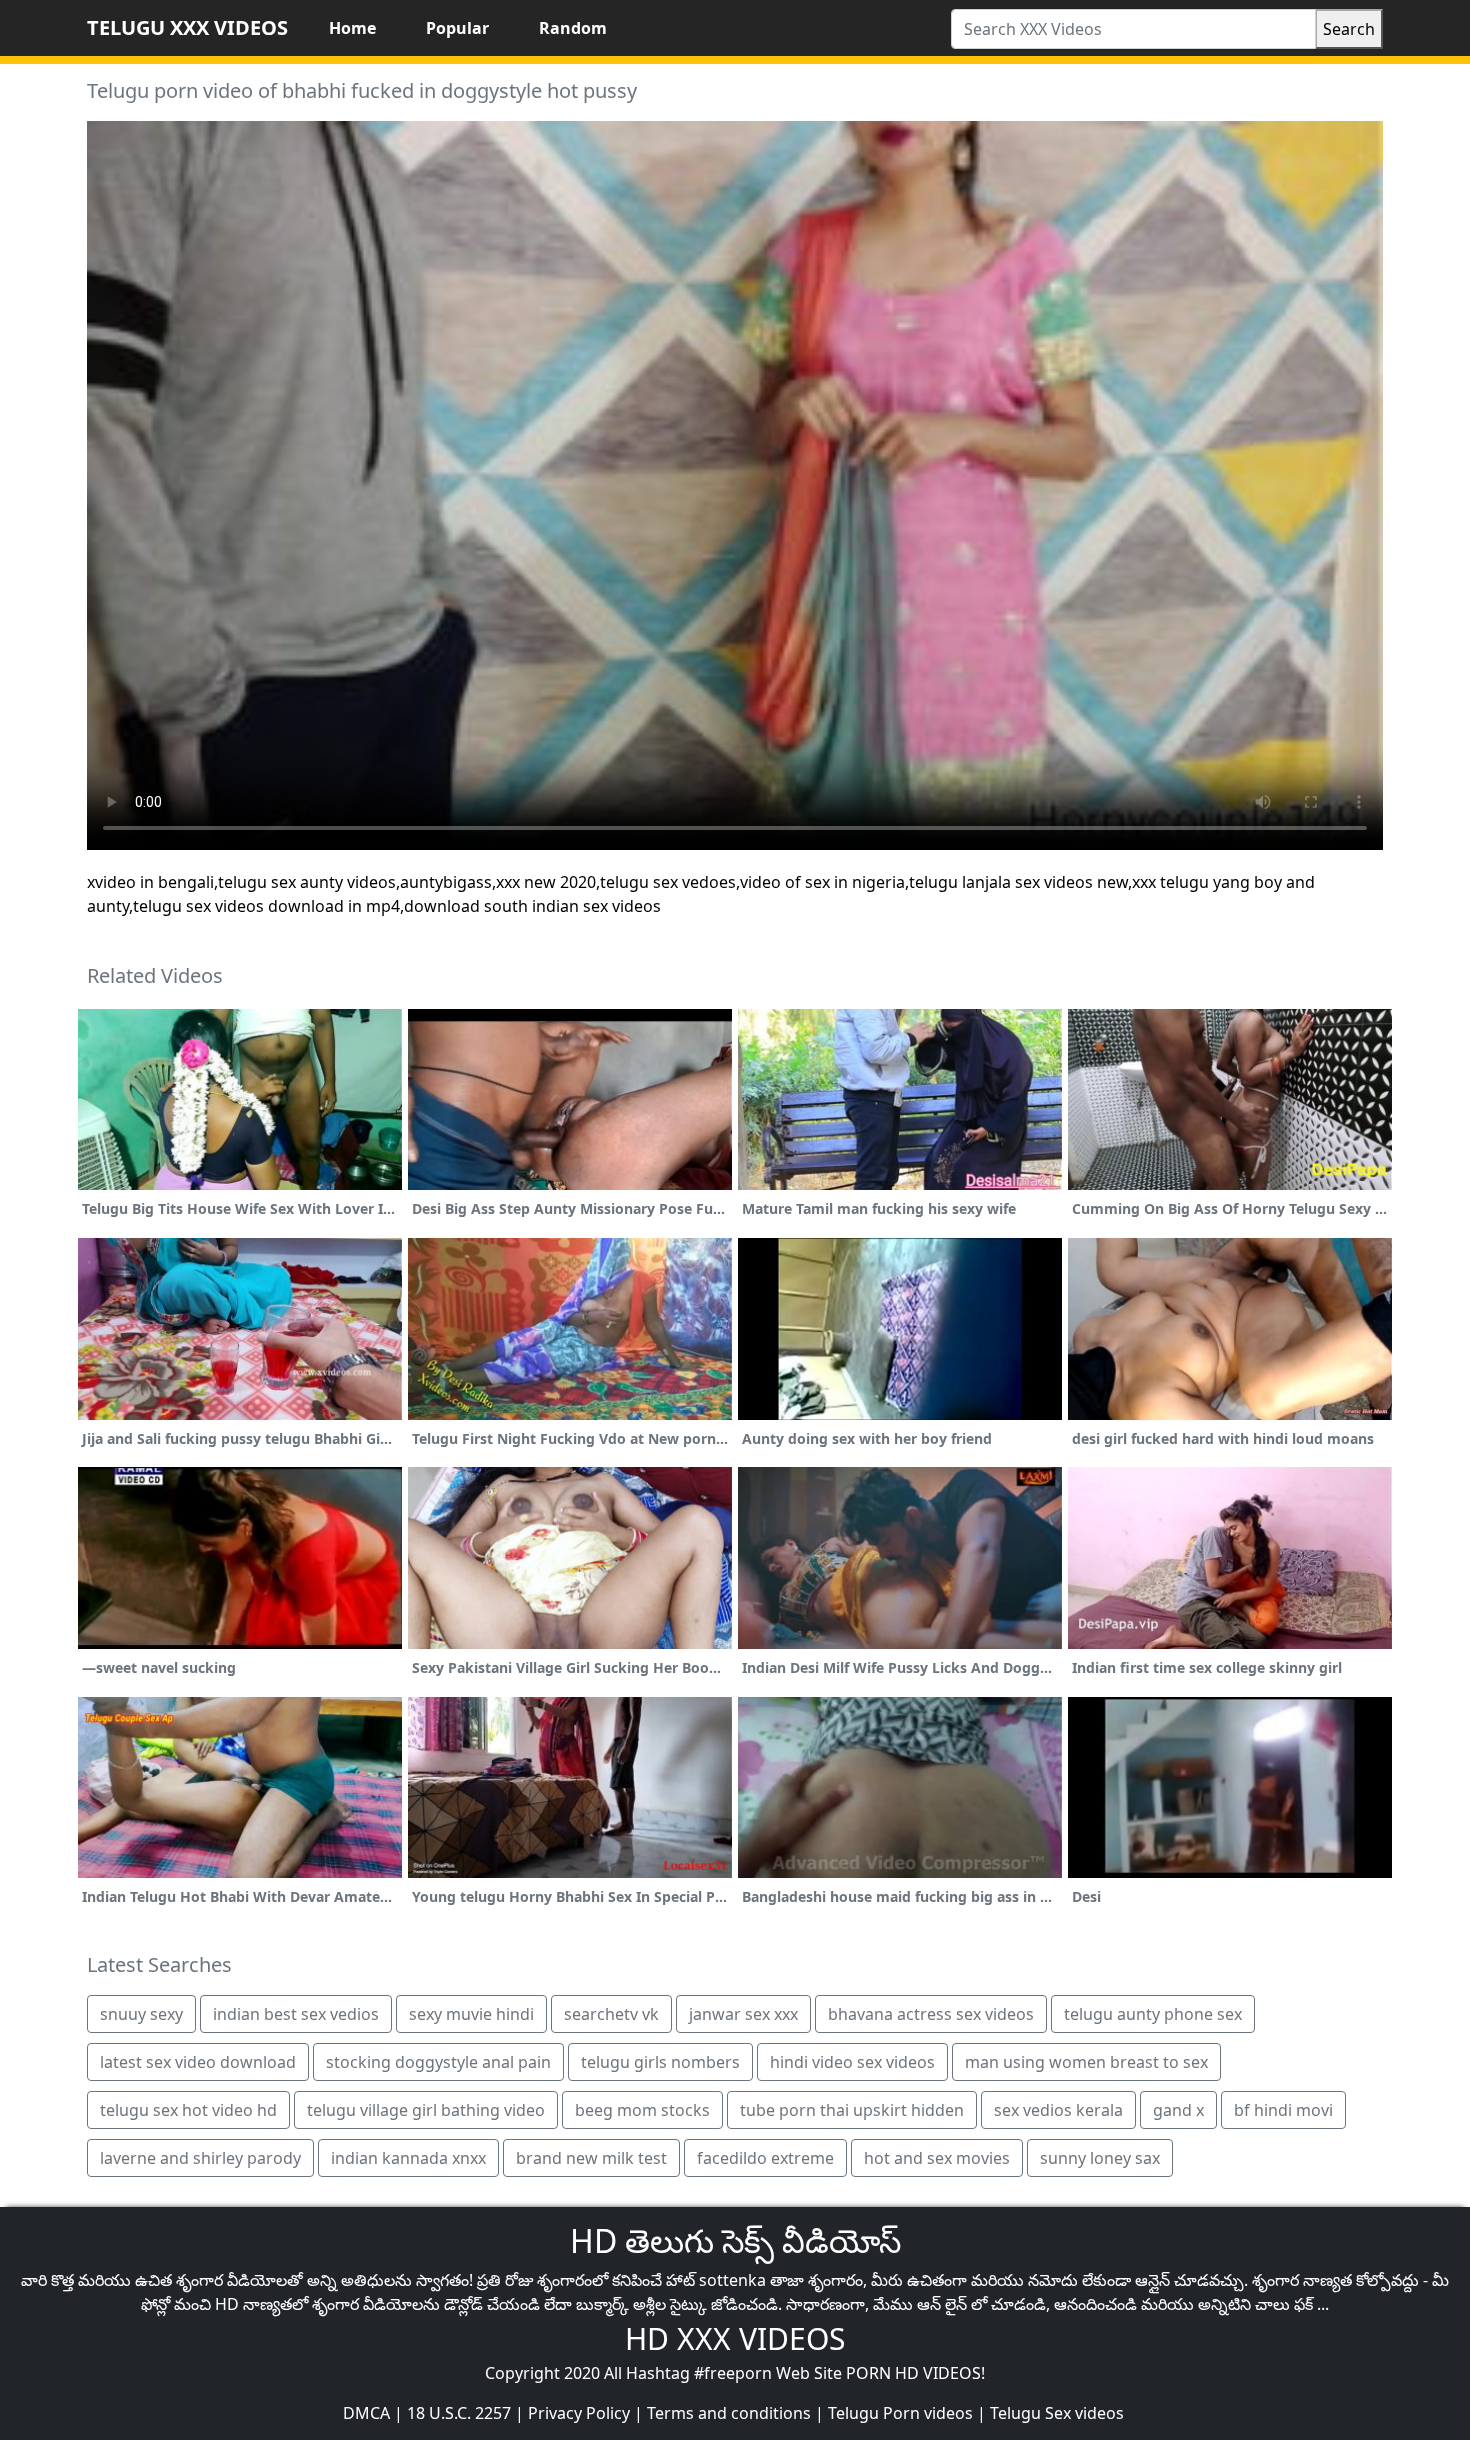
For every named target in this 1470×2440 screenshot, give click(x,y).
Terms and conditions (729, 2413)
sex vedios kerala (1058, 2110)
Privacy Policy (579, 2413)
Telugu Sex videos (1057, 2413)
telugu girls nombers (660, 2062)
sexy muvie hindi (471, 2014)
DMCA (366, 2413)
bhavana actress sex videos (931, 2014)
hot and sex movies (937, 2158)
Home (352, 28)
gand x (1178, 2110)
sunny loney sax (1100, 2158)
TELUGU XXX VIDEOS (187, 27)
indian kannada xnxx (408, 2158)
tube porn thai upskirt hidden (852, 2110)
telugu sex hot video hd (188, 2110)
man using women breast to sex (1086, 2062)
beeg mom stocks (642, 2110)
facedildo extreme (765, 2158)
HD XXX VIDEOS (735, 2338)
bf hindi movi (1283, 2110)
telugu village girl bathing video (426, 2110)
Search (1349, 29)
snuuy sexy (141, 2014)
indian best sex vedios (296, 2014)
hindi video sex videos (852, 2062)
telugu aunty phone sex (1153, 2014)
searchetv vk (611, 2014)
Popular (457, 28)
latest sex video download (198, 2062)
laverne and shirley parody (200, 2158)
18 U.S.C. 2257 (459, 2413)
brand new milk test (591, 2158)
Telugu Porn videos (900, 2413)
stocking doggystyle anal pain (438, 2062)
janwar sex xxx (743, 2014)
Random (573, 28)
